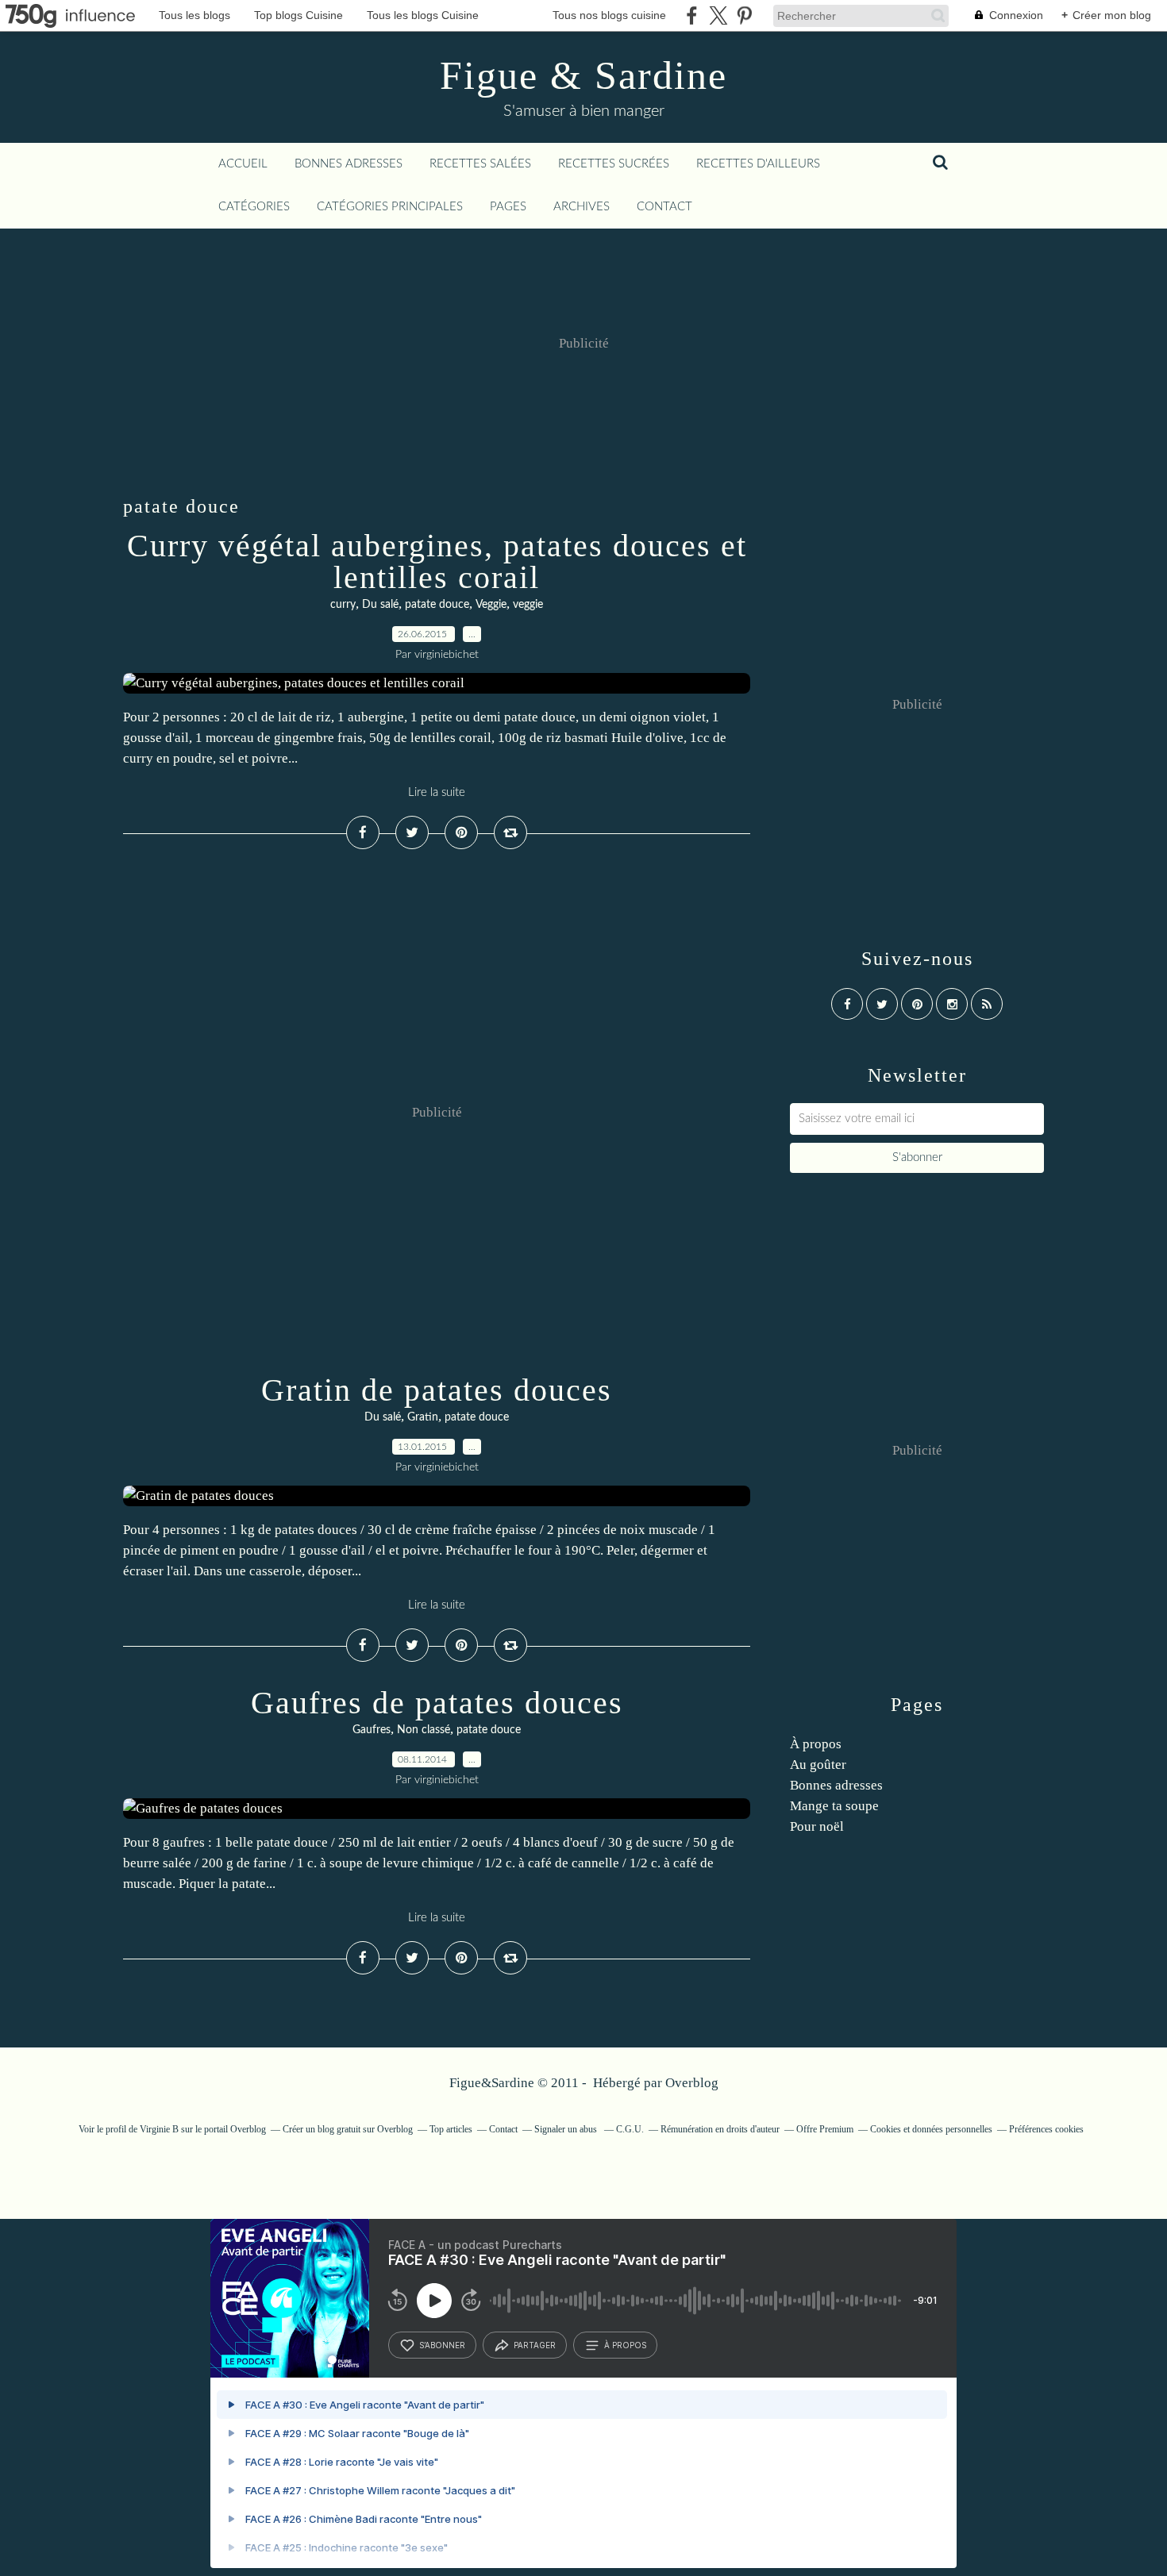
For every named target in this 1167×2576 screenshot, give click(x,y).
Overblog (692, 2083)
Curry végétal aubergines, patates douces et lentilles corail (437, 561)
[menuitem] (243, 164)
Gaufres (372, 1730)
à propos (625, 2345)
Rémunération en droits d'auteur (720, 2129)
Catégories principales (390, 207)
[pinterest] (744, 15)
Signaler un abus (567, 2129)
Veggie (491, 605)
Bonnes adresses (349, 164)
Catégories (254, 207)
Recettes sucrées (614, 164)
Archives (582, 207)
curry (343, 605)
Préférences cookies (1046, 2129)
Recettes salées (480, 164)
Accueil (243, 164)
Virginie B (159, 2129)
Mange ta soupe (834, 1806)
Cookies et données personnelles (931, 2129)
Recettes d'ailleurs (758, 164)
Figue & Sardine (583, 75)
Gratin (423, 1417)
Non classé (424, 1730)
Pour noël (817, 1826)
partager (535, 2345)
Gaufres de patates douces (437, 1703)
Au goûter (818, 1765)
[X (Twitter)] (718, 15)
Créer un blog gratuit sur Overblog (348, 2129)
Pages (508, 207)
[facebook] (692, 15)
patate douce (437, 605)
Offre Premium (825, 2129)
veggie (528, 605)
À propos (816, 1744)
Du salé (380, 605)
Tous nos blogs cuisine (609, 15)
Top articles (451, 2129)
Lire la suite (437, 792)
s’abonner (442, 2345)
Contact (664, 207)
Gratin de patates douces (437, 1390)
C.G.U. (630, 2129)
